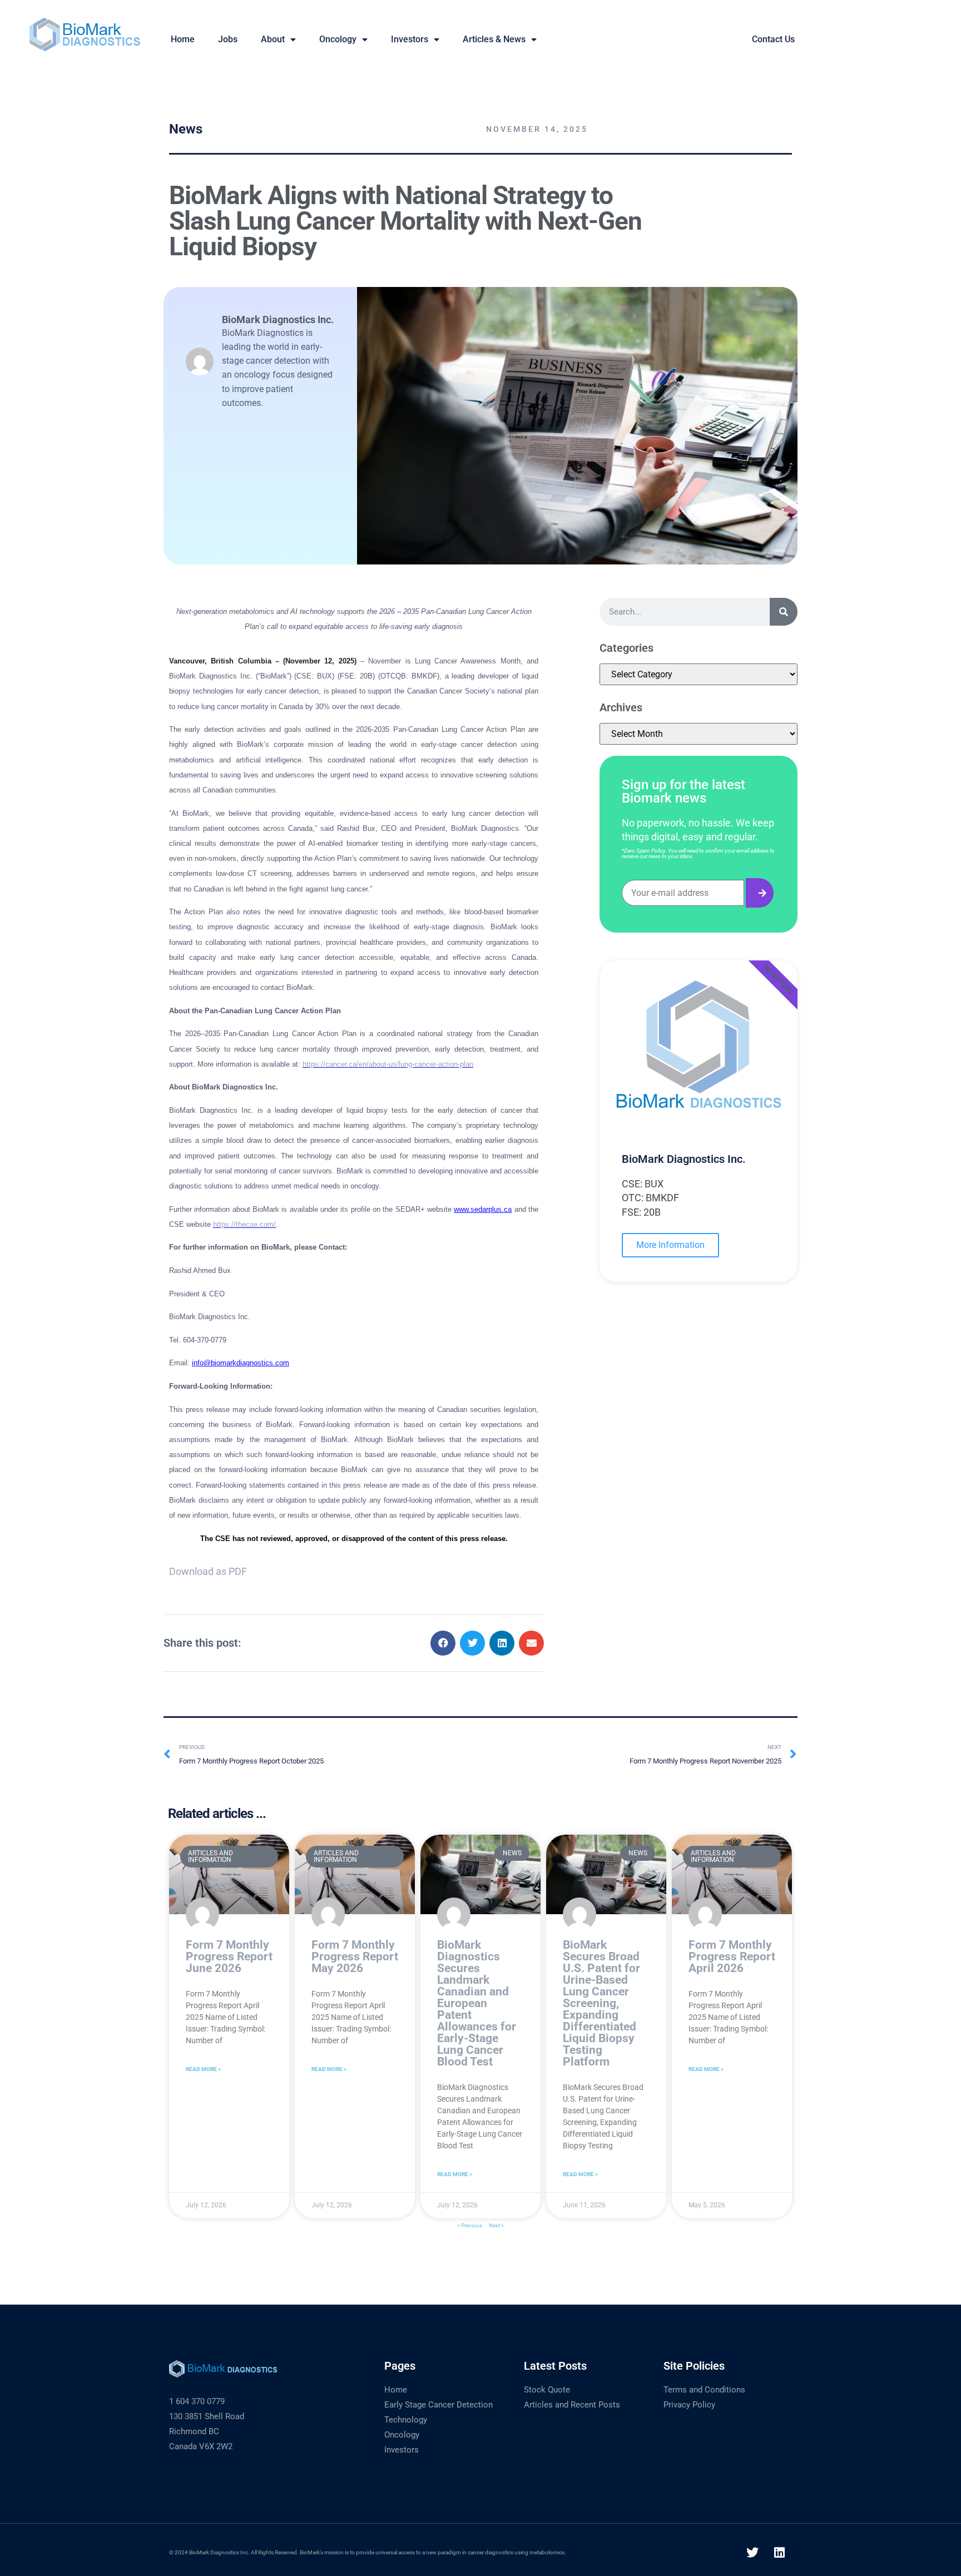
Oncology (338, 39)
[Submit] (760, 893)
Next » (496, 2225)
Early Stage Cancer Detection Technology (439, 2412)
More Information (670, 1245)
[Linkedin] (780, 2553)
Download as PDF (208, 1571)
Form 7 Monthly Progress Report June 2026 (229, 1956)
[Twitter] (752, 2553)
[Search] (784, 612)
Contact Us (773, 39)
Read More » (203, 2069)
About (273, 39)
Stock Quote (547, 2390)
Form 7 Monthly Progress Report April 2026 (732, 1956)
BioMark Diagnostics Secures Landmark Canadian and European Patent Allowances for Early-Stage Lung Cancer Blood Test (477, 2003)
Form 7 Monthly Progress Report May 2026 (355, 1956)
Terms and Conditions (704, 2390)
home (183, 39)
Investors (410, 39)
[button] (443, 1643)
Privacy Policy (689, 2405)
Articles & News (494, 39)
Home (396, 2390)
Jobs (228, 39)
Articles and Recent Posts (572, 2405)
